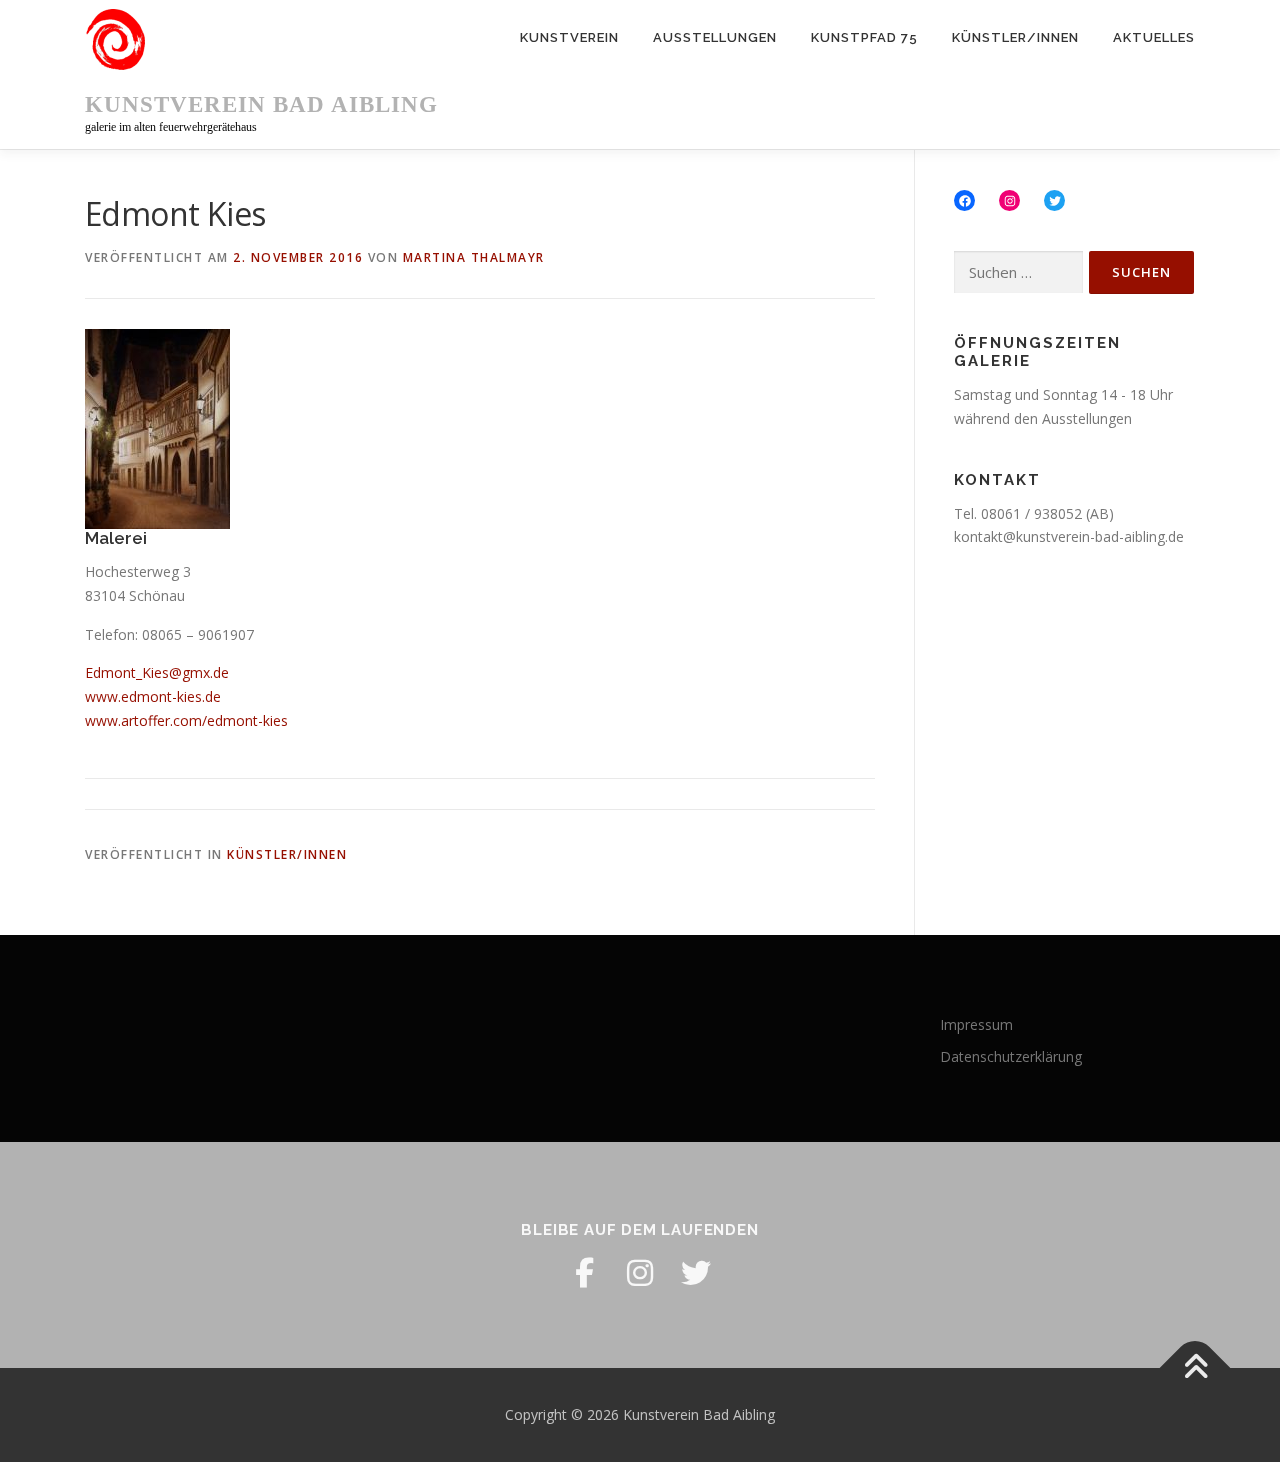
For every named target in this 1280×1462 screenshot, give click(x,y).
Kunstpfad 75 (864, 37)
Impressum (976, 1024)
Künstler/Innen (1015, 37)
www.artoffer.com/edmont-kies (186, 720)
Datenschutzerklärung (1011, 1056)
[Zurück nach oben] (1195, 1368)
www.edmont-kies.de (153, 696)
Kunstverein (569, 37)
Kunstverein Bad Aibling (261, 104)
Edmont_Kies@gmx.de (157, 672)
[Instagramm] (640, 1273)
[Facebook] (584, 1273)
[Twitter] (696, 1273)
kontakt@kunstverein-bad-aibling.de (1069, 536)
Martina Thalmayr (474, 257)
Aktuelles (1154, 37)
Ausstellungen (715, 37)
